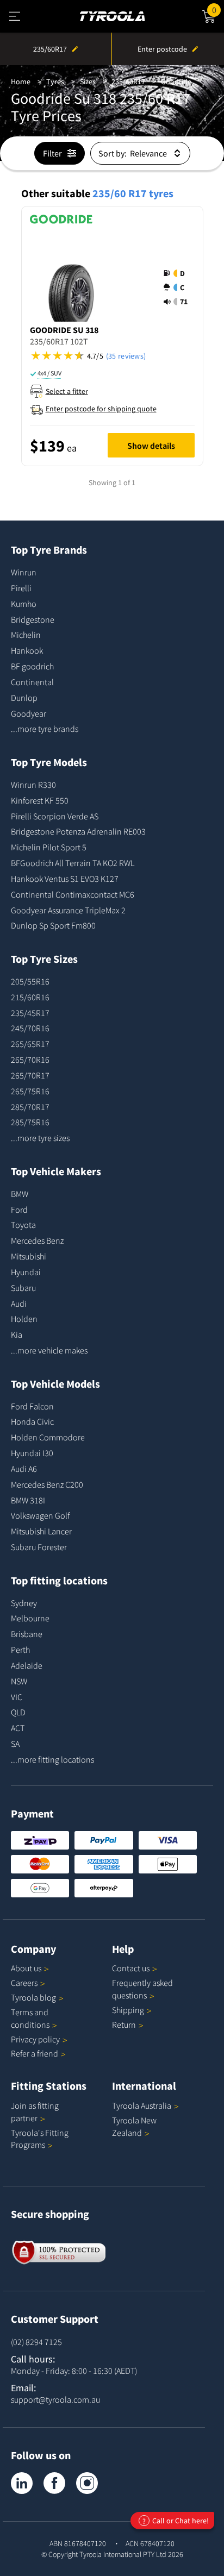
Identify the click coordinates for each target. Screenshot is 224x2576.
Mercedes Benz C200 (47, 1484)
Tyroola (33, 1997)
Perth (20, 1650)
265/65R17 (30, 1044)
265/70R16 (30, 1060)
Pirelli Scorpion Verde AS (55, 816)
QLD (18, 1712)
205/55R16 (30, 981)
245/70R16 (30, 1028)
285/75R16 (30, 1122)
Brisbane (27, 1634)
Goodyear (29, 713)
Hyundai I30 (32, 1453)
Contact (131, 1968)
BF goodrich (32, 666)
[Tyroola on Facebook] (54, 2483)
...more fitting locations (52, 1759)
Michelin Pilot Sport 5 (49, 847)
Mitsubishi (29, 1256)
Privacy (35, 2039)
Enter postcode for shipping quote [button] (101, 409)
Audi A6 (24, 1469)
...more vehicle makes (49, 1350)
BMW (20, 1194)
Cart (218, 8)
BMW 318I (28, 1500)
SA (15, 1744)
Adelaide (27, 1665)
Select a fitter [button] (67, 391)
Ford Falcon (32, 1406)
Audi (19, 1303)
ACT (18, 1728)
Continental (32, 682)
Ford (19, 1209)
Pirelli (21, 588)
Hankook (27, 650)
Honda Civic (32, 1421)
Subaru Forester (39, 1547)
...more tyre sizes (40, 1138)
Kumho (24, 604)
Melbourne (30, 1618)
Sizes (88, 82)
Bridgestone (33, 619)
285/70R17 (30, 1107)
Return (124, 2025)
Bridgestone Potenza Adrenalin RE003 (78, 831)
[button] (179, 287)
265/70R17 (30, 1075)
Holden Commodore (48, 1437)
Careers (24, 1983)
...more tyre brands (45, 729)
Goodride (176, 82)
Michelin (26, 635)
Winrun (24, 572)
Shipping (128, 2010)
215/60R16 (30, 997)
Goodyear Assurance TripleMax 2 (68, 910)
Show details (151, 446)
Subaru (23, 1288)
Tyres (55, 82)
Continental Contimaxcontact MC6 (73, 894)
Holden (24, 1319)
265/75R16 (30, 1091)
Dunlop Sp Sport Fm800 (53, 925)
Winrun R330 (33, 785)
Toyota (23, 1225)
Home (21, 82)
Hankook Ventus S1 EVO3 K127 (65, 879)
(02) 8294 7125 (36, 2342)
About (26, 1968)
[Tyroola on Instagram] (87, 2483)
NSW (19, 1681)
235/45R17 (30, 1013)
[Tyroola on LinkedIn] (22, 2483)
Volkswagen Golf (40, 1515)
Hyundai (26, 1272)
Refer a (35, 2053)
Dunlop (24, 698)
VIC (17, 1697)
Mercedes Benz (37, 1240)
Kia (17, 1334)
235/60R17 (128, 82)
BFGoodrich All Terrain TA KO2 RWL (73, 863)
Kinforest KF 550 (40, 800)
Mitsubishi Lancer (41, 1531)
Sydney (24, 1603)
